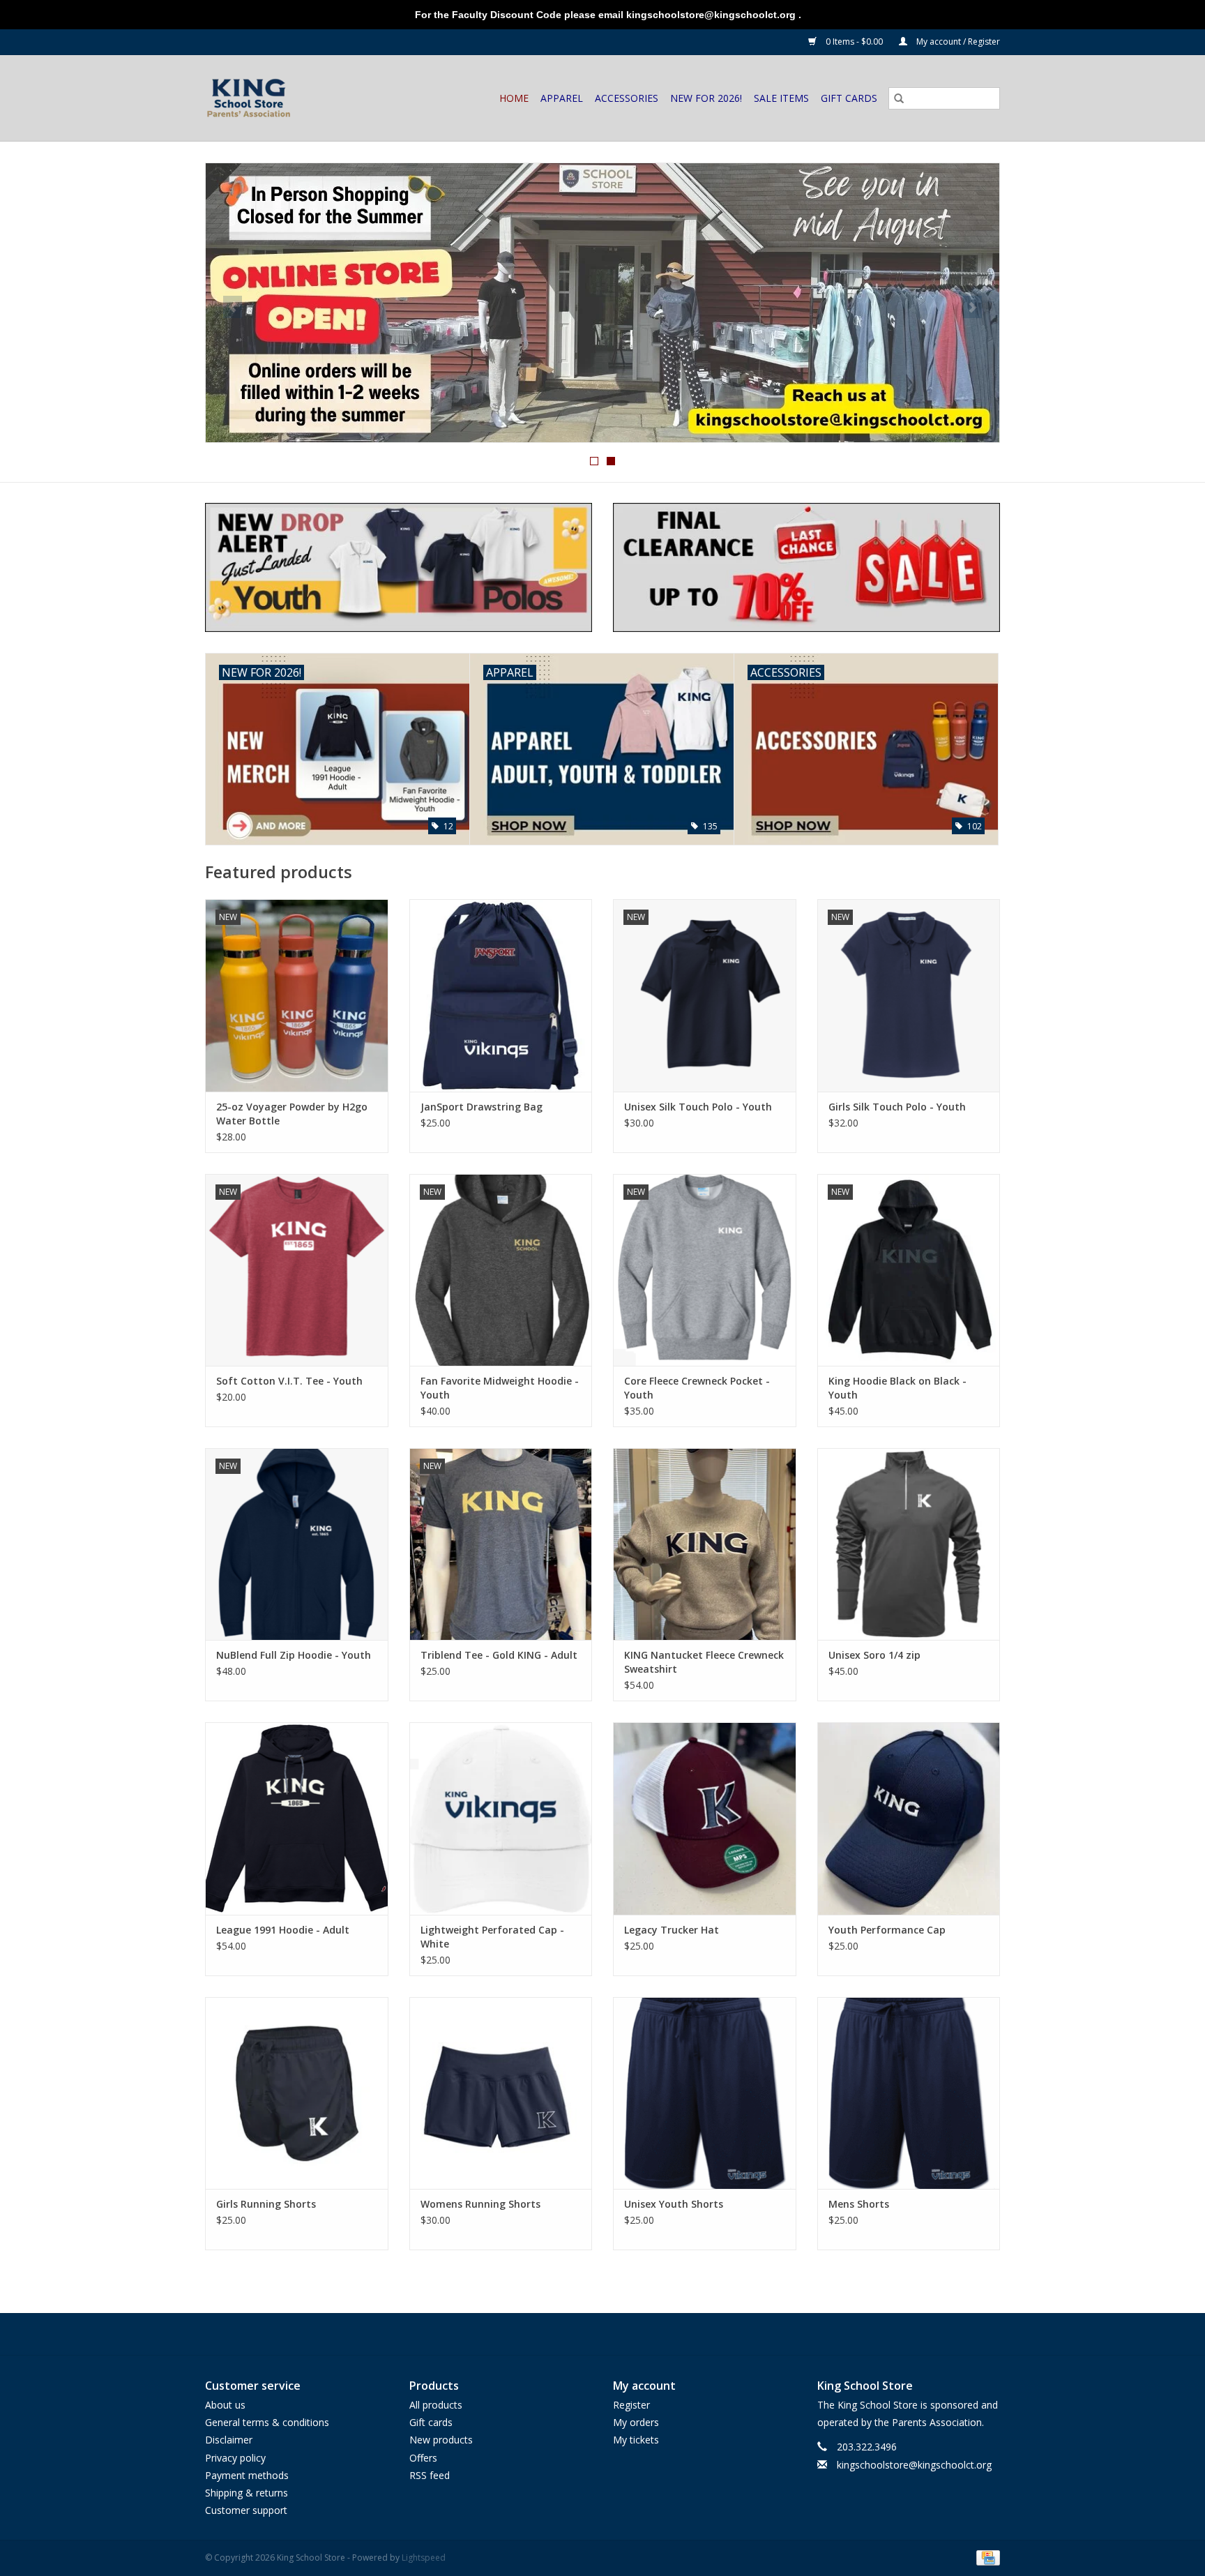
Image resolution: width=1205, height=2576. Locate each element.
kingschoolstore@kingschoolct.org (914, 2465)
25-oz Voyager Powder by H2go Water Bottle (292, 1114)
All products (436, 2405)
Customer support (246, 2510)
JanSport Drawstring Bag (482, 1107)
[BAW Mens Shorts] (909, 2093)
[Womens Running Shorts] (501, 2093)
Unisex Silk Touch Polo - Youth (698, 1107)
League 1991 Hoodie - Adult (283, 1930)
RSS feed (430, 2475)
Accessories (627, 98)
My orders (636, 2422)
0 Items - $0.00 (854, 42)
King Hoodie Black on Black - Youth (897, 1388)
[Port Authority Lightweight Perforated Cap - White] (501, 1818)
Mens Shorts (859, 2204)
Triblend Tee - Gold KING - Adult (499, 1655)
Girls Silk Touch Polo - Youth (897, 1107)
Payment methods (247, 2475)
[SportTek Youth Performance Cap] (909, 1818)
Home (514, 98)
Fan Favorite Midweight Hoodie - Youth (500, 1388)
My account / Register (957, 42)
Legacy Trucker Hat (672, 1930)
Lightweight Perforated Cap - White (492, 1937)
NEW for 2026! (706, 98)
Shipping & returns (247, 2493)
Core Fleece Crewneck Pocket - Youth (697, 1388)
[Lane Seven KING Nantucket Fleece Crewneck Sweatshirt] (705, 1544)
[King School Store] (264, 98)
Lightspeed (424, 2558)
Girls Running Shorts (266, 2204)
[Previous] (233, 307)
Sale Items (781, 98)
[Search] (899, 98)
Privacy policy (235, 2458)
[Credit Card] (986, 2558)
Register (631, 2405)
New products (441, 2440)
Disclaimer (229, 2440)
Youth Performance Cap (887, 1930)
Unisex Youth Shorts (674, 2204)
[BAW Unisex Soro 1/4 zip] (909, 1544)
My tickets (636, 2440)
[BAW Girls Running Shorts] (297, 2093)
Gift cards (849, 98)
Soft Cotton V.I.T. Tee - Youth (289, 1381)
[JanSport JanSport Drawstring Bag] (501, 995)
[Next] (972, 307)
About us (225, 2405)
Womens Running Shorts (480, 2204)
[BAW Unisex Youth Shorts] (705, 2093)
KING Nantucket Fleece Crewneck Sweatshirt (704, 1662)
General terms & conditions (267, 2422)
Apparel (562, 98)
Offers (423, 2458)
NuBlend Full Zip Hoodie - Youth (294, 1655)
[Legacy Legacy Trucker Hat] (705, 1818)
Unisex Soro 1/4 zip (874, 1655)
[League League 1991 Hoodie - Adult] (297, 1818)
